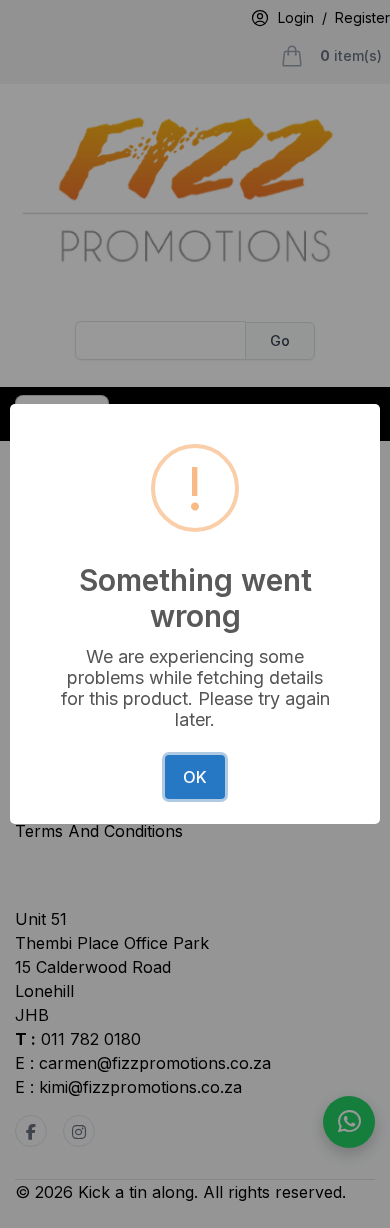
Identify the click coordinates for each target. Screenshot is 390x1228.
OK (195, 777)
